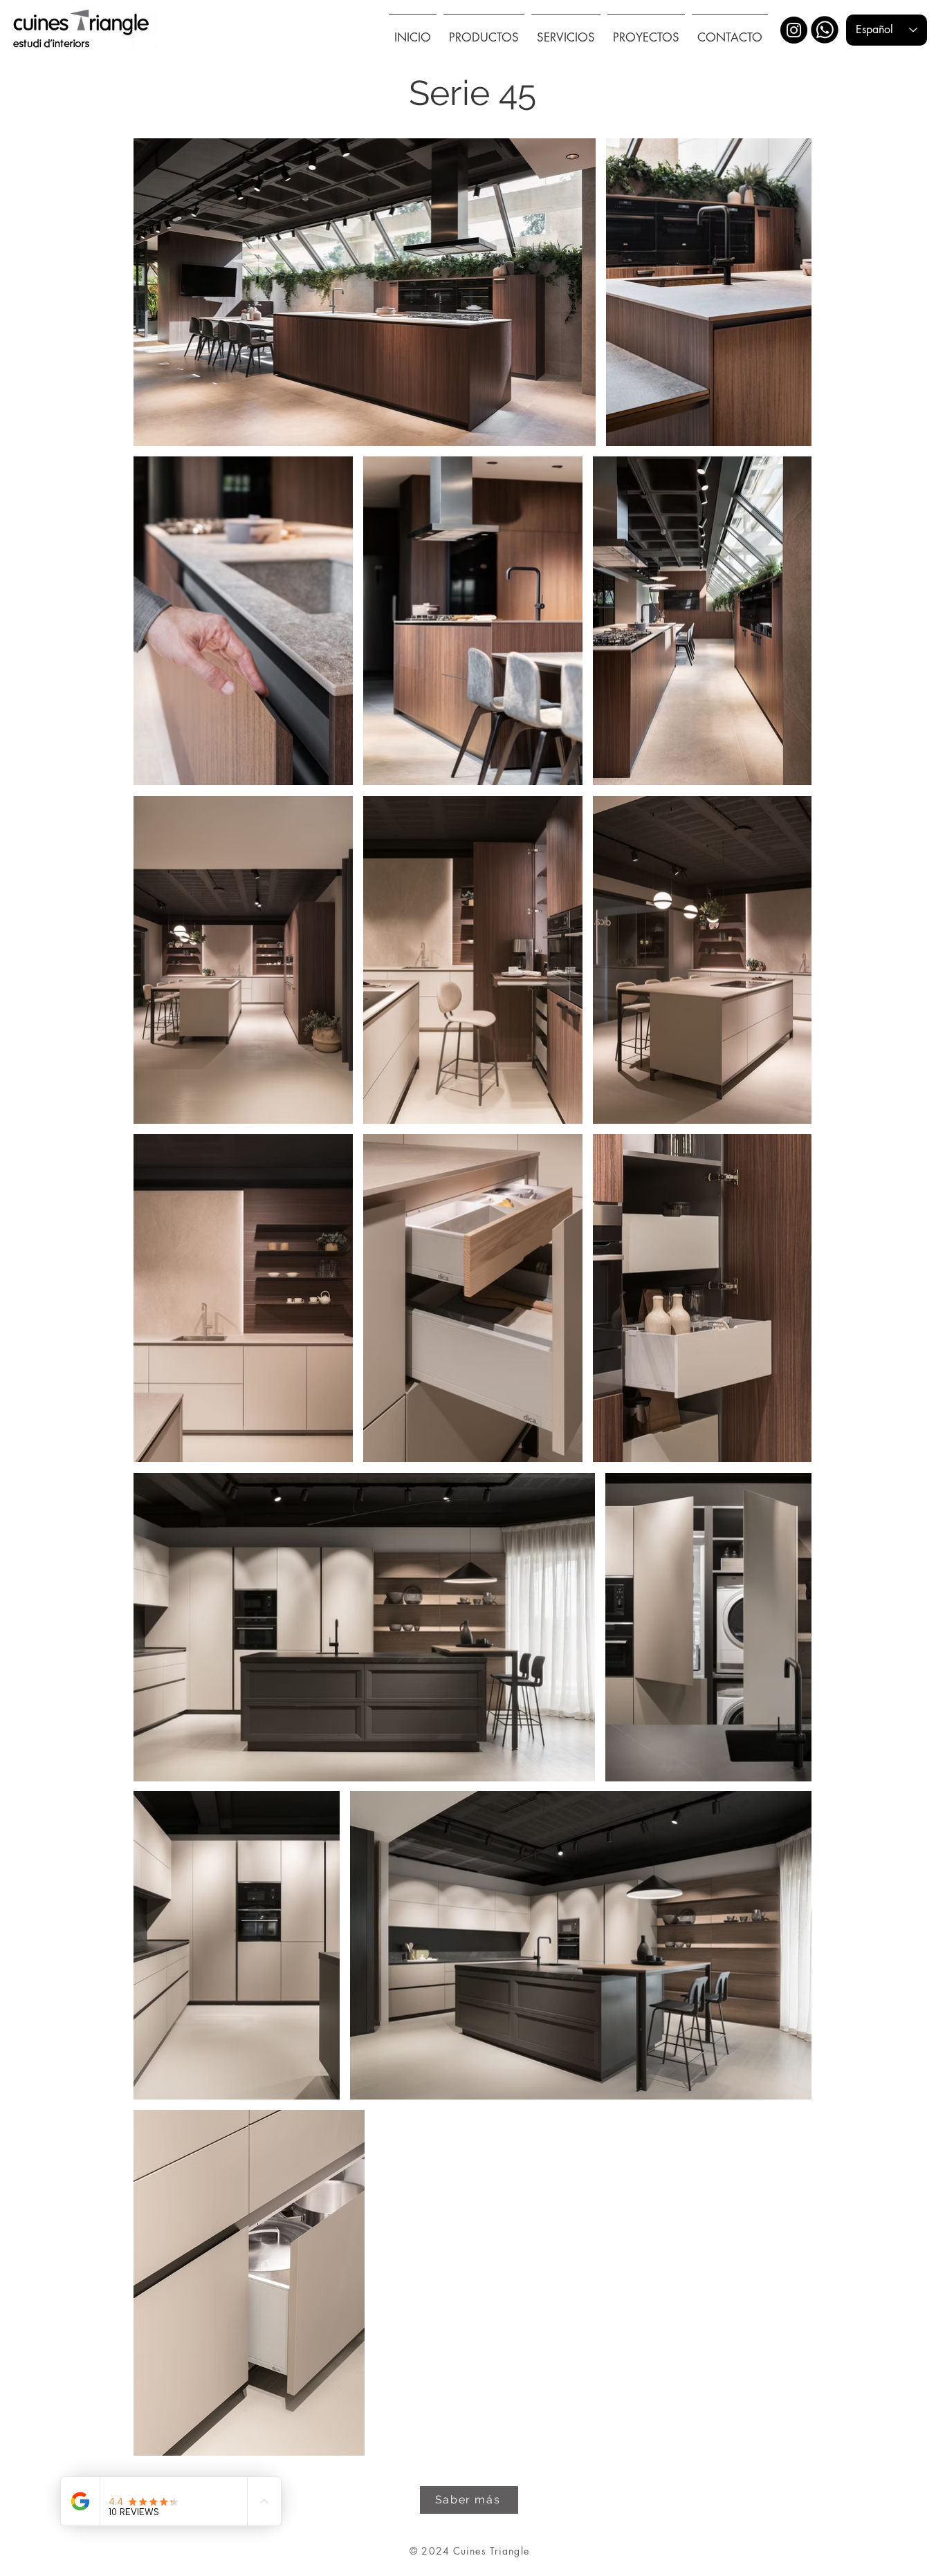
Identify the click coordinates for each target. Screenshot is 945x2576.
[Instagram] (794, 30)
